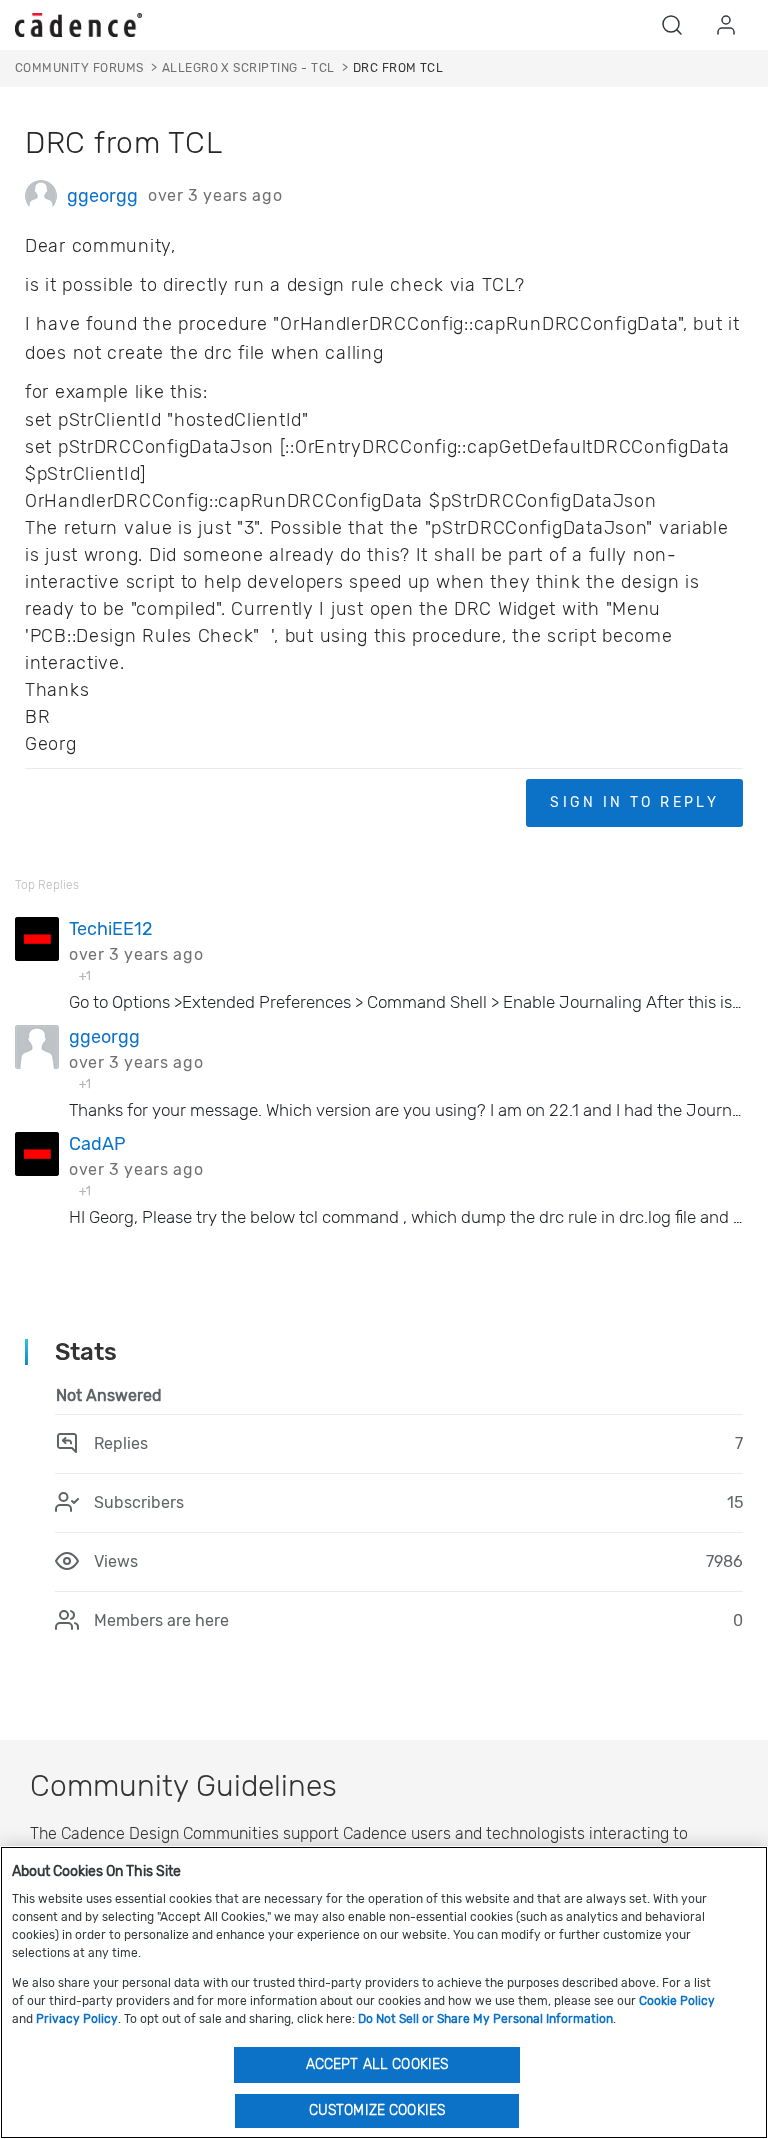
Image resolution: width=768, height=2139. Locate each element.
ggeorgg (102, 196)
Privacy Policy (77, 2019)
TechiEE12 (111, 929)
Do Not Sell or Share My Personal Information (485, 2019)
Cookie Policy (677, 2001)
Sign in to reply (634, 802)
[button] (672, 25)
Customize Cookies (377, 2110)
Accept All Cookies (377, 2064)
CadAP (97, 1144)
